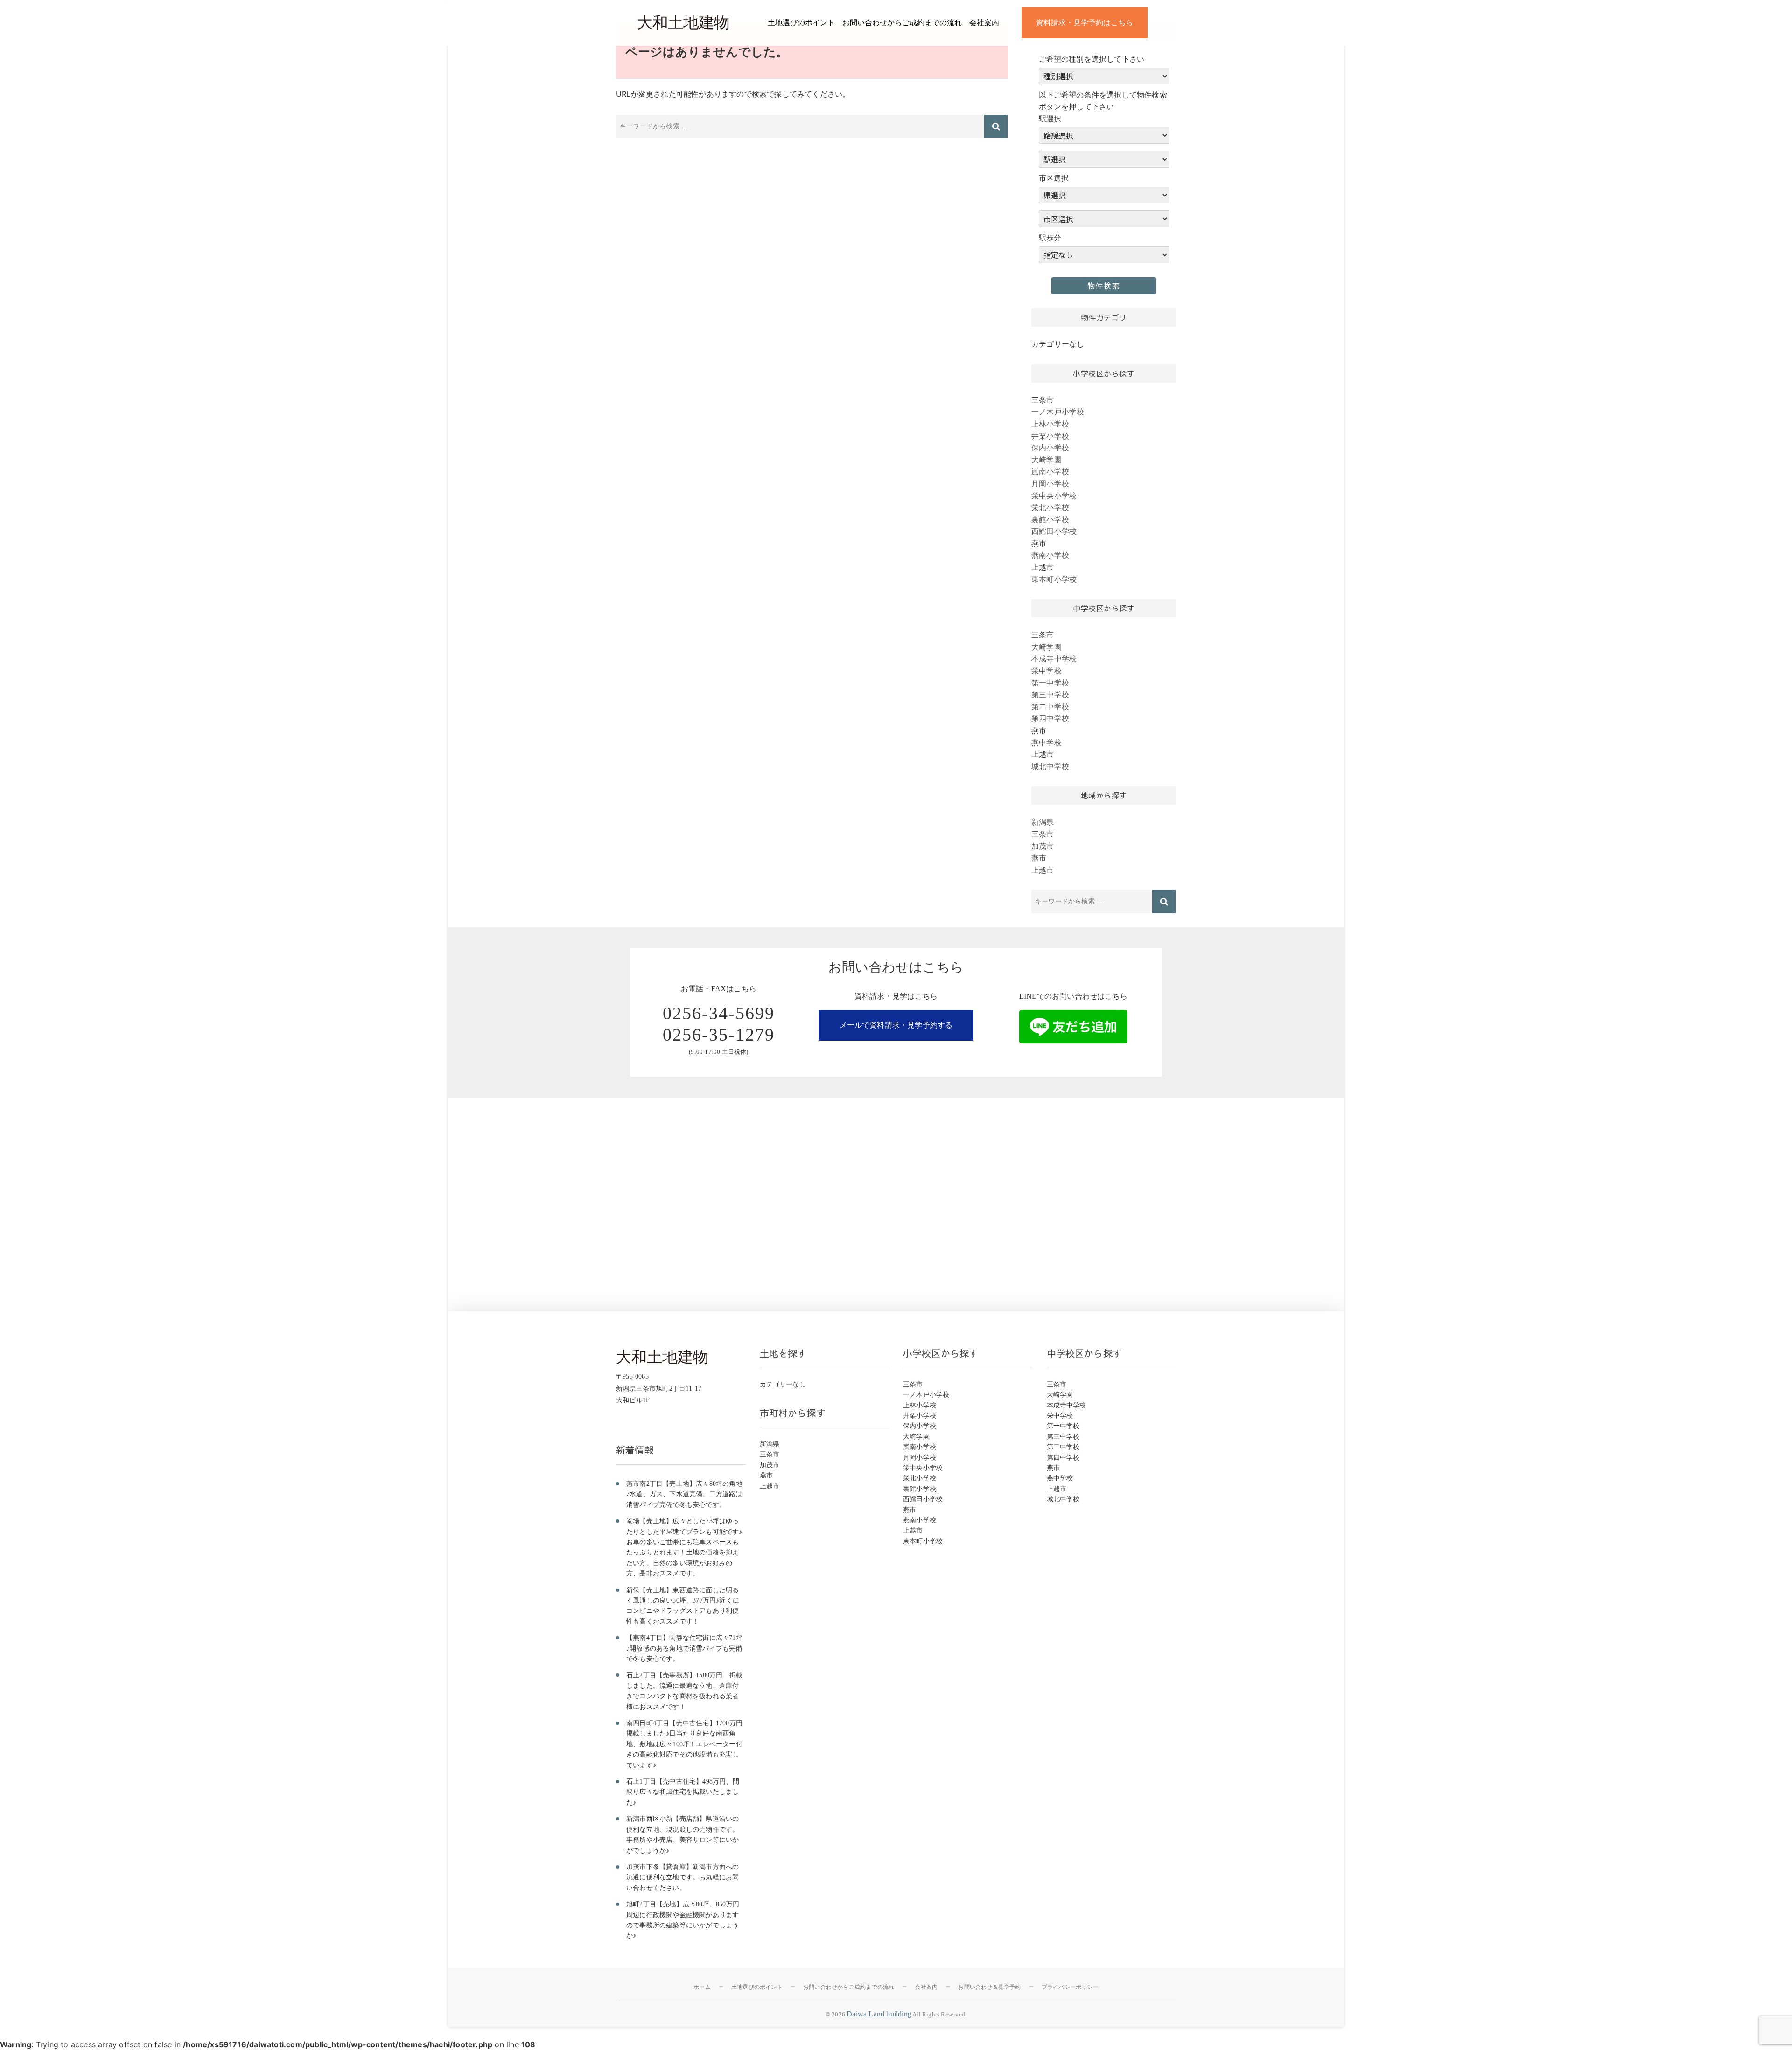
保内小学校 (1050, 448)
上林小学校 (1050, 424)
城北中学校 (1050, 766)
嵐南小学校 (1050, 471)
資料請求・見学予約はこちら (1085, 23)
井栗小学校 (1050, 436)
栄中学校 (1046, 671)
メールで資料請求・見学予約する (896, 1025)
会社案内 (984, 23)
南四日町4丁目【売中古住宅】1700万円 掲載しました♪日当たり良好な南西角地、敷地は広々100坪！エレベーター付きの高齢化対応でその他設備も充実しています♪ (686, 1744)
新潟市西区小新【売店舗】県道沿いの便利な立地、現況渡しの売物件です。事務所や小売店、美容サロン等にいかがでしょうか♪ (682, 1834)
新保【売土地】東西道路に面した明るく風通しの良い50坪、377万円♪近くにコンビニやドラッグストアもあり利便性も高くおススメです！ (683, 1606)
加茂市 (1043, 846)
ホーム (702, 1987)
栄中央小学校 (1054, 496)
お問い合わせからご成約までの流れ (902, 23)
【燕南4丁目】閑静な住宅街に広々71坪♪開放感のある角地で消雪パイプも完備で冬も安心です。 (684, 1648)
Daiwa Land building (879, 2014)
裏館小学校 (1050, 519)
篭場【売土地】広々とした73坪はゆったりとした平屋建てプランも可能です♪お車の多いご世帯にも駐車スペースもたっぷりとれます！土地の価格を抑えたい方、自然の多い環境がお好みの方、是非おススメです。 (684, 1547)
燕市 (1039, 858)
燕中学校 (1046, 742)
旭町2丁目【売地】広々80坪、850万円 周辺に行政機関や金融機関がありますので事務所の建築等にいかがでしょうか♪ (686, 1920)
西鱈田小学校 (1054, 531)
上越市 (1043, 870)
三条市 (1043, 834)
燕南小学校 (1050, 555)
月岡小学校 (1050, 483)
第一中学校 (1050, 683)
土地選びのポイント (801, 23)
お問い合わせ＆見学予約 (989, 1987)
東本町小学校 (1054, 579)
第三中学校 (1050, 694)
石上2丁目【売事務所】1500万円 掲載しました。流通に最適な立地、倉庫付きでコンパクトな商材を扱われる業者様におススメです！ (684, 1691)
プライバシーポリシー (1070, 1987)
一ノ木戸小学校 (1058, 412)
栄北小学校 (1050, 507)
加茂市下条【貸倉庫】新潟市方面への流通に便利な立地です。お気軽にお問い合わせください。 (682, 1877)
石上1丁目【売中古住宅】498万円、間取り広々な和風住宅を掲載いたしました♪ (683, 1792)
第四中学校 (1050, 718)
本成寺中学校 (1054, 658)
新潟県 (1043, 822)
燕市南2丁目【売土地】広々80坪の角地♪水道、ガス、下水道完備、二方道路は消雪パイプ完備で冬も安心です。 (684, 1494)
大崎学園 (1046, 460)
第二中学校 (1050, 707)
